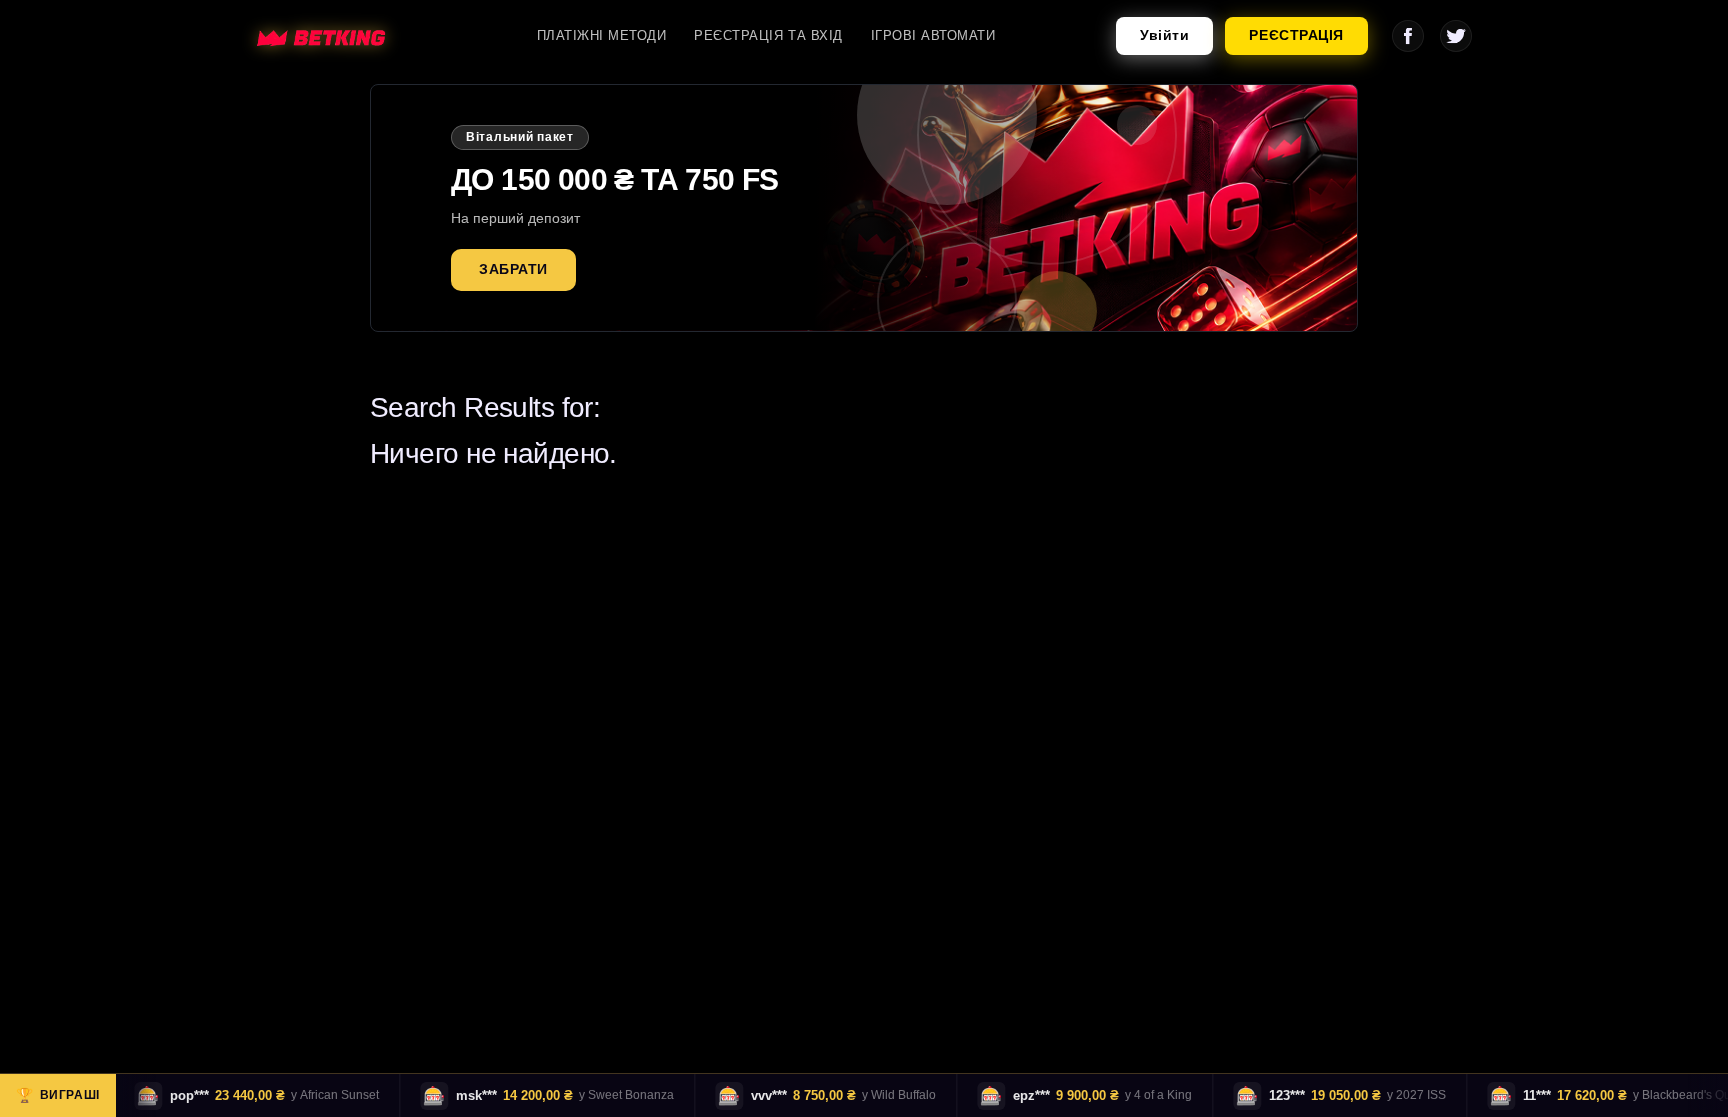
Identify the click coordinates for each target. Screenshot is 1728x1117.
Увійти (1164, 35)
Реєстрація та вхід (768, 35)
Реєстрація (1296, 35)
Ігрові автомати (933, 35)
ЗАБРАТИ (513, 269)
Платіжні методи (602, 35)
